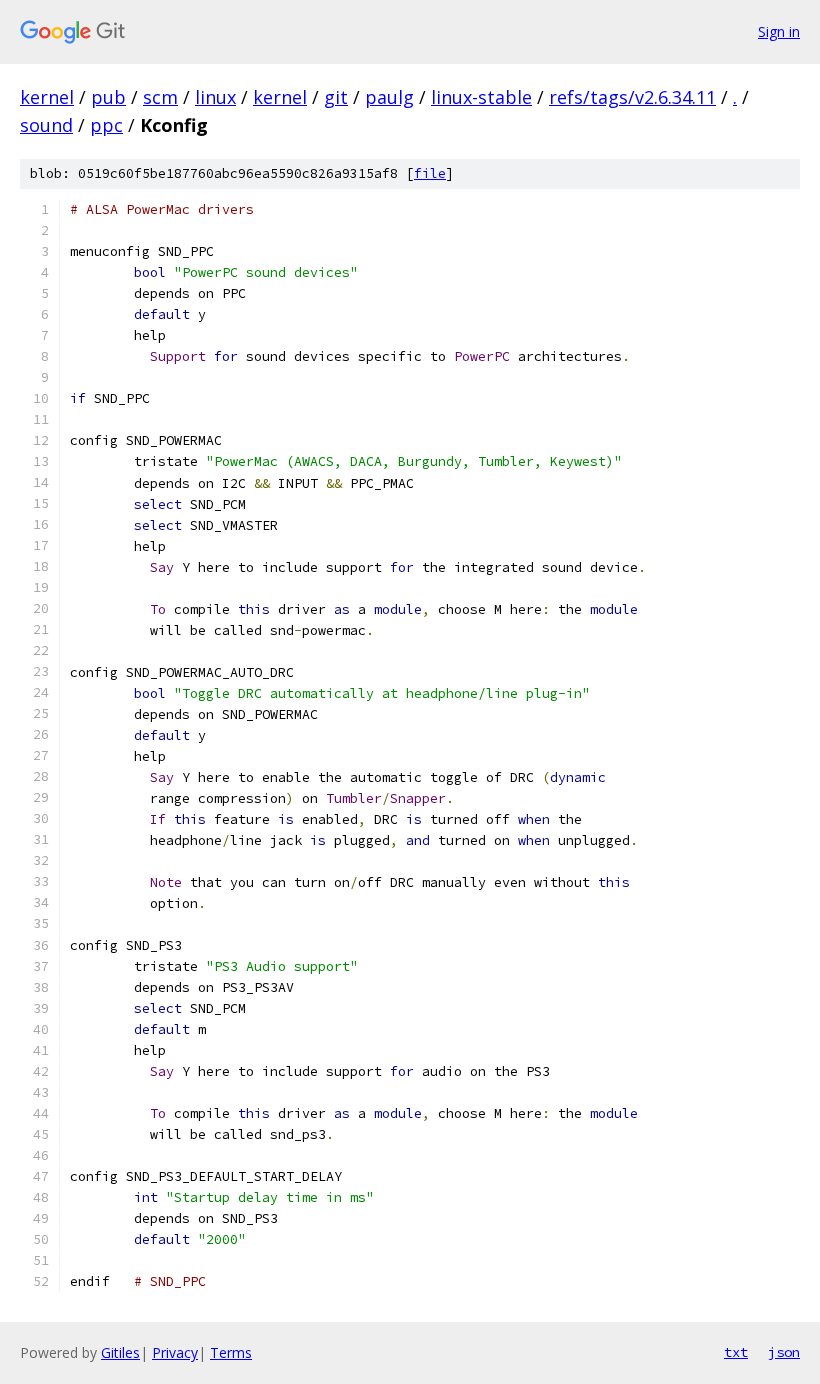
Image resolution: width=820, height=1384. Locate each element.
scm (160, 97)
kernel (47, 97)
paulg (389, 97)
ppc (106, 125)
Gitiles (120, 1352)
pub (108, 97)
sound (46, 125)
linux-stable (481, 97)
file (430, 173)
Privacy (175, 1352)
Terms (231, 1352)
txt (736, 1352)
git (336, 97)
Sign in (779, 31)
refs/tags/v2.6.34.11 (632, 97)
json (784, 1352)
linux (215, 97)
